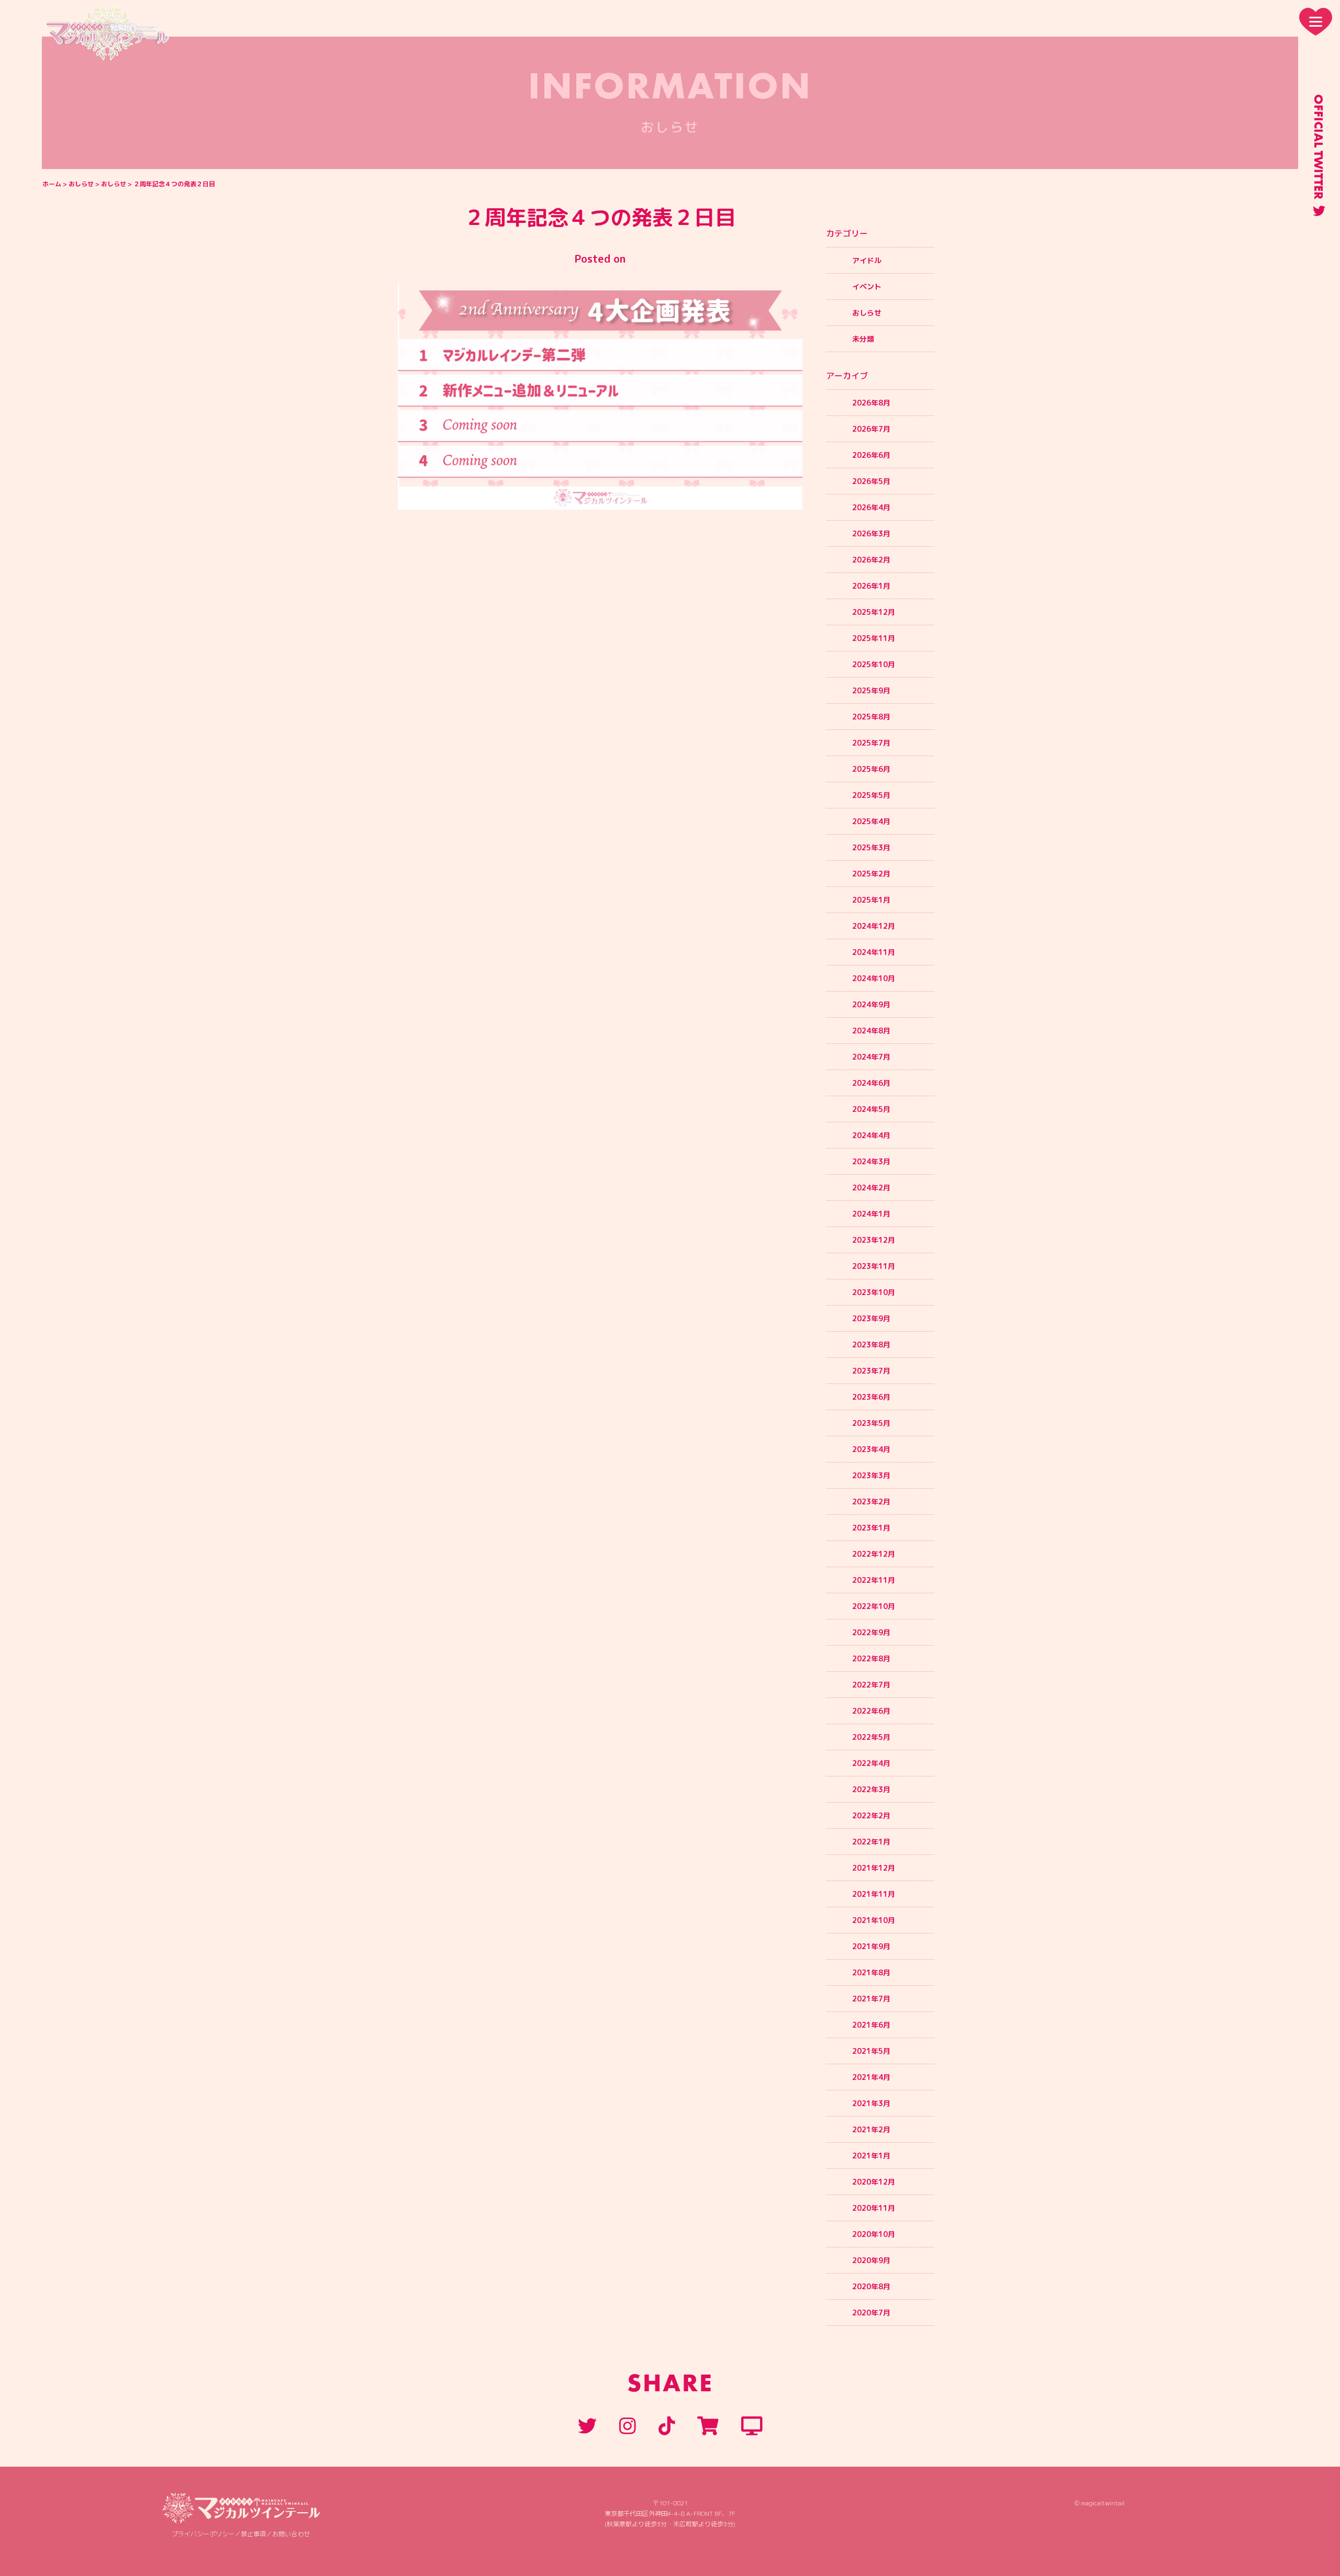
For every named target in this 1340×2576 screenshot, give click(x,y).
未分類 (863, 339)
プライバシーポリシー (203, 2534)
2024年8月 (871, 1031)
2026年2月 (871, 560)
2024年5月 (871, 1109)
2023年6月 (871, 1397)
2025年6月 (871, 769)
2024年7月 (871, 1057)
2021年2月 (871, 2129)
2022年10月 (874, 1606)
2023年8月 (871, 1345)
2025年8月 (871, 717)
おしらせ (81, 184)
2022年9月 (871, 1632)
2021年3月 (871, 2103)
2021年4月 (871, 2077)
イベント (867, 286)
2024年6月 (871, 1083)
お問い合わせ (291, 2534)
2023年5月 (871, 1423)
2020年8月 (871, 2286)
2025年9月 (871, 690)
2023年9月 (871, 1318)
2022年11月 (874, 1580)
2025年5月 (871, 795)
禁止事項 (253, 2534)
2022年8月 (871, 1658)
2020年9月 (871, 2260)
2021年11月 (874, 1894)
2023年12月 (874, 1240)
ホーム (52, 184)
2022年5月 (871, 1737)
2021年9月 (871, 1946)
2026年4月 (871, 507)
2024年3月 (871, 1161)
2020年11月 (874, 2208)
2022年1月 (871, 1842)
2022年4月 (871, 1763)
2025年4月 (871, 821)
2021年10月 (874, 1920)
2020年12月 (874, 2182)
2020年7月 (871, 2313)
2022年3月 (871, 1789)
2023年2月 (871, 1501)
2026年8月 (871, 403)
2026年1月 (871, 586)
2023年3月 (871, 1475)
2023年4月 (871, 1449)
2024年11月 (874, 952)
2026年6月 (871, 455)
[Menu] (1316, 22)
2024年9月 (871, 1004)
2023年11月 (874, 1266)
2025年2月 (871, 874)
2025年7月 (871, 743)
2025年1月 (871, 900)
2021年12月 (874, 1868)
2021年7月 (871, 1999)
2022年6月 (871, 1711)
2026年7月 (871, 429)
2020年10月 (874, 2234)
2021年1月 (871, 2156)
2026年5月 (871, 481)
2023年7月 (871, 1371)
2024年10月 (874, 978)
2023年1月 (871, 1528)
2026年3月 (871, 533)
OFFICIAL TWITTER (1319, 147)
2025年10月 (874, 664)
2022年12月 (874, 1554)
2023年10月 (874, 1292)
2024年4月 (871, 1135)
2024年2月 (871, 1188)
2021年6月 (871, 2025)
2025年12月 (874, 612)
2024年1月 (871, 1214)
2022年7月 (871, 1685)
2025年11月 (874, 638)
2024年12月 (874, 926)
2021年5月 (871, 2051)
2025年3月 (871, 847)
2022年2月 (871, 1815)
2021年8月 (871, 1972)
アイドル (867, 260)
